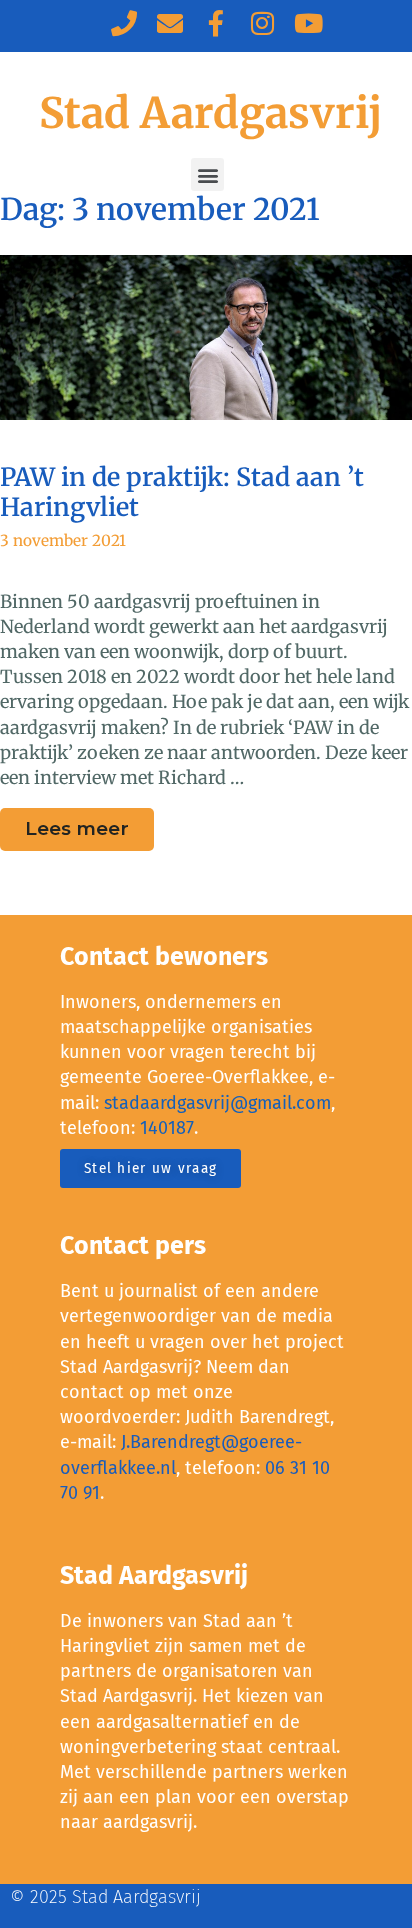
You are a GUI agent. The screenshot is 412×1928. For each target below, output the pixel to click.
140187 (167, 1128)
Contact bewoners (164, 957)
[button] (207, 174)
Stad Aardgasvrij (210, 113)
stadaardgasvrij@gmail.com (217, 1103)
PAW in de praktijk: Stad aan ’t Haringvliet (182, 492)
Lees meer (89, 824)
